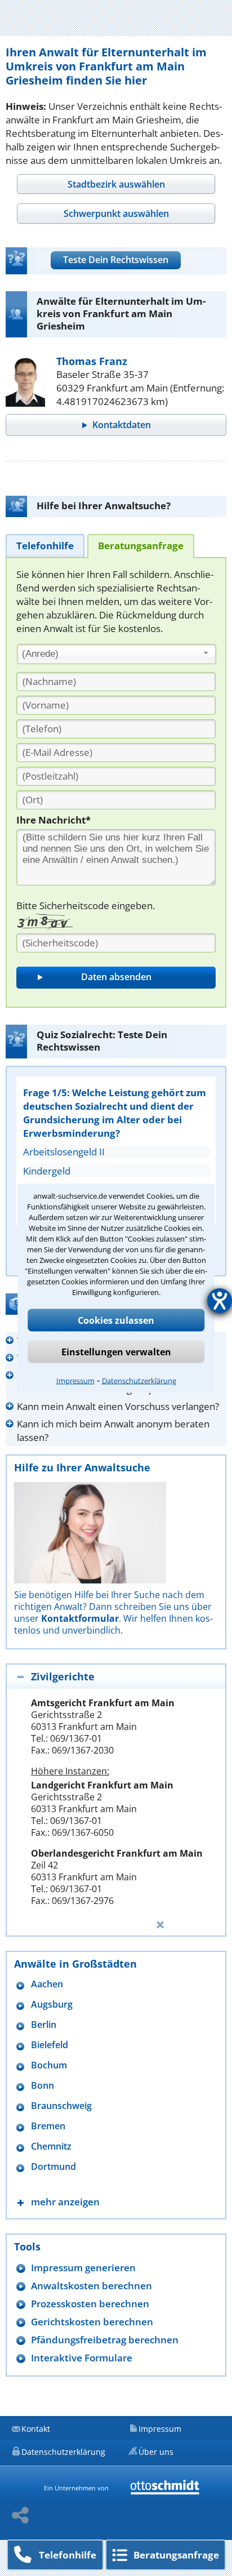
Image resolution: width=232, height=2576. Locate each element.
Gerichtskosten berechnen (92, 2322)
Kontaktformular (80, 1618)
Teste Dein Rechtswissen (116, 260)
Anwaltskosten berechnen (92, 2286)
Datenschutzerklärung (139, 1380)
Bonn (43, 2086)
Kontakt (36, 2429)
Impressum (75, 1380)
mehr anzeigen (65, 2202)
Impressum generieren (83, 2268)
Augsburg (52, 2005)
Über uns (156, 2452)
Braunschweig (61, 2106)
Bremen (48, 2126)
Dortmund (53, 2167)
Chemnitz (51, 2146)
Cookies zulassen (116, 1320)
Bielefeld (50, 2045)
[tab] (116, 184)
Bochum (49, 2065)
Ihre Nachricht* (53, 820)
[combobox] (117, 654)
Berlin (44, 2025)
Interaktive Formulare (82, 2358)
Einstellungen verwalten (116, 1351)
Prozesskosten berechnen (90, 2304)
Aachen (47, 1984)
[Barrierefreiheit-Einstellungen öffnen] (220, 1301)
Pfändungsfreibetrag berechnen (105, 2340)
